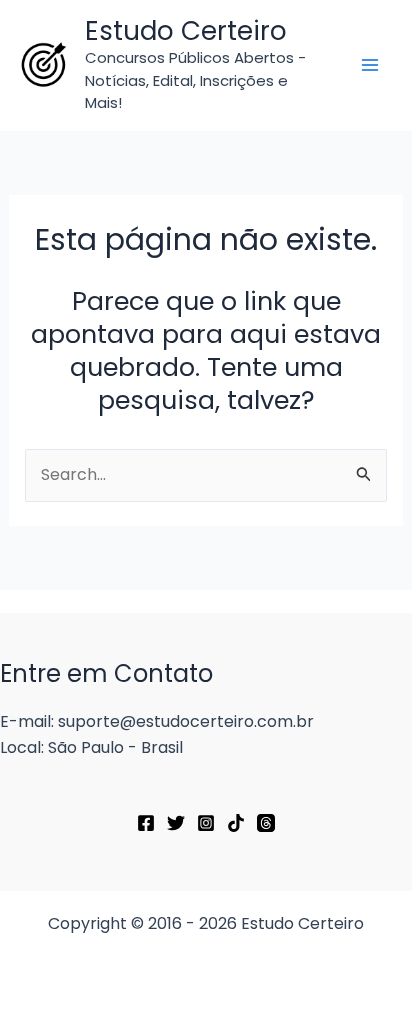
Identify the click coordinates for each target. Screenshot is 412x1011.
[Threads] (266, 823)
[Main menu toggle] (370, 65)
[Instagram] (206, 823)
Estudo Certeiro (186, 31)
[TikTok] (236, 823)
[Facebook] (146, 823)
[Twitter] (176, 823)
